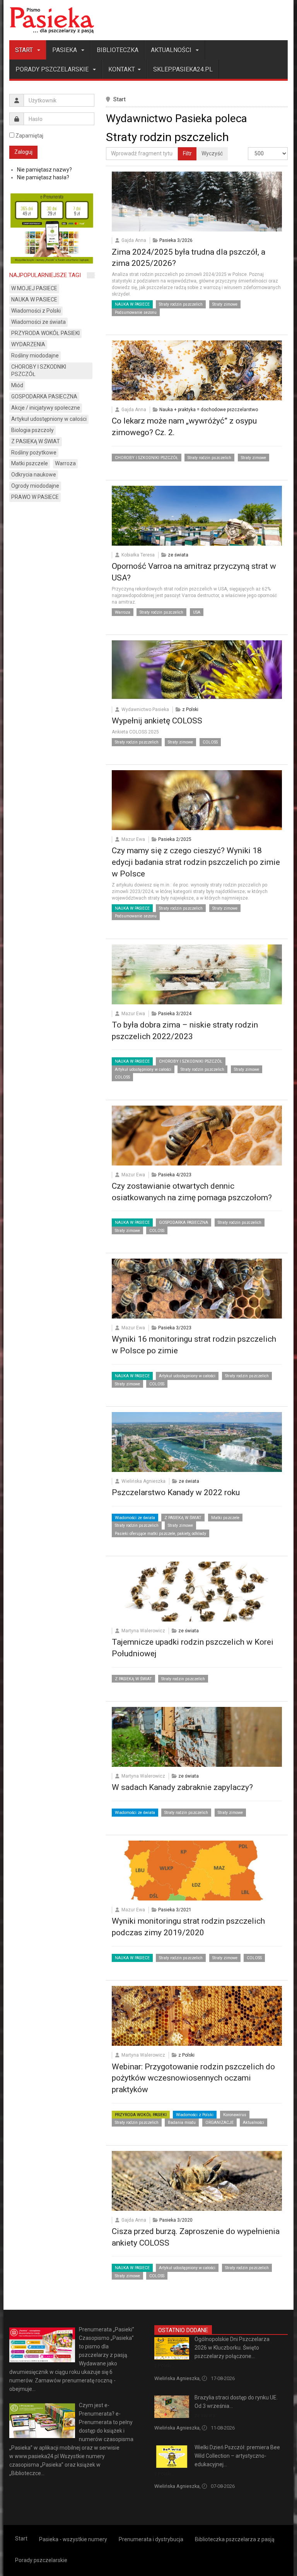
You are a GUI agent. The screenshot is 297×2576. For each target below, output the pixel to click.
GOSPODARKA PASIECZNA (183, 1222)
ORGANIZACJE (219, 2123)
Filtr (187, 153)
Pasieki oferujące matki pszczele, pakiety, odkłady (160, 1534)
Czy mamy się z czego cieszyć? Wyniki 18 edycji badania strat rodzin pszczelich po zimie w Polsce (196, 862)
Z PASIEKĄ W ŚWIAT (183, 1518)
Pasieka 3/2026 (176, 240)
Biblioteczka (118, 50)
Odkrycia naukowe (34, 475)
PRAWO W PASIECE (35, 497)
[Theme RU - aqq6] (52, 20)
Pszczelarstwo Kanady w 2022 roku (176, 1492)
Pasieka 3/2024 (175, 1014)
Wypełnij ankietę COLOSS (157, 721)
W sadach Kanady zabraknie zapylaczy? (182, 1787)
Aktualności (172, 50)
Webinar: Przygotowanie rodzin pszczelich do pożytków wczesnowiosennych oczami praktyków (193, 2078)
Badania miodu (182, 2123)
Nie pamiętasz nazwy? (44, 170)
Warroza (123, 612)
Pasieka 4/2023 (175, 1175)
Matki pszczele (225, 1518)
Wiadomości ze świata (135, 1518)
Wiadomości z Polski (195, 2115)
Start (25, 50)
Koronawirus (235, 2115)
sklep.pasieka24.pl (183, 69)
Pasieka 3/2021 (175, 1910)
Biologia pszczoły (32, 430)
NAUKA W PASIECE (132, 304)
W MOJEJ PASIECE (34, 288)
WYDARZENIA (28, 344)
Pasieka (65, 50)
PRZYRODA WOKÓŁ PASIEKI (141, 2115)
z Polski (190, 710)
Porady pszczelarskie (53, 69)
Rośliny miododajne (35, 356)
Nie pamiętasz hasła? (43, 177)
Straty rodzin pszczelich (181, 304)
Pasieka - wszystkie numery (73, 2539)
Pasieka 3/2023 (175, 1328)
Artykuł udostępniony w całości (143, 1069)
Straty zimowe (225, 304)
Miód (17, 385)
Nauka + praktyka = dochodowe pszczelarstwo (209, 410)
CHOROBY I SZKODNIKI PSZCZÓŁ (147, 458)
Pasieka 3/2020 (176, 2220)
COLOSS (210, 742)
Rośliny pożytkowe (34, 453)
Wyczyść (212, 153)
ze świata (178, 555)
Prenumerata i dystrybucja (151, 2539)
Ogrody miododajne (35, 486)
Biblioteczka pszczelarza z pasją (235, 2539)
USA (197, 612)
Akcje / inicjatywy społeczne (46, 408)
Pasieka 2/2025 (175, 839)
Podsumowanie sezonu (136, 312)
